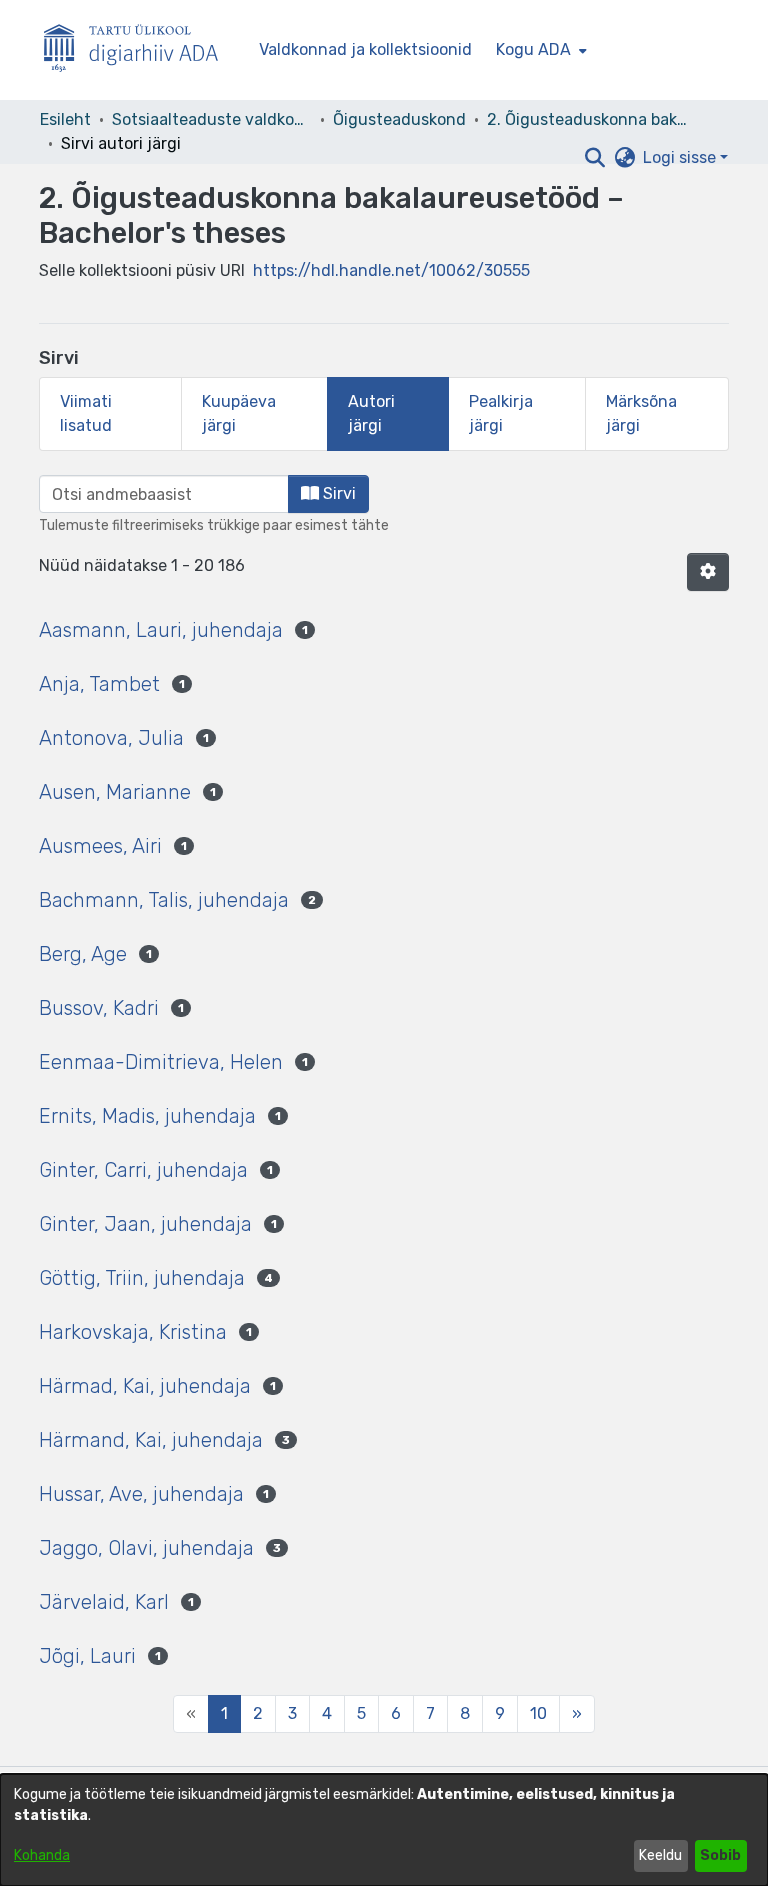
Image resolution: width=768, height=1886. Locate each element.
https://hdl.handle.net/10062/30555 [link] (391, 270)
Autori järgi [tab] (371, 413)
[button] (594, 158)
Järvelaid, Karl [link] (104, 1602)
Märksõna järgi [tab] (641, 413)
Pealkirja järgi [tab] (501, 413)
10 (538, 1713)
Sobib (720, 1855)
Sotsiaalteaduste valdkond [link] (212, 119)
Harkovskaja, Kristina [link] (133, 1332)
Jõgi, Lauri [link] (87, 1656)
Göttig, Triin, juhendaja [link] (142, 1278)
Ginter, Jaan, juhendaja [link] (145, 1224)
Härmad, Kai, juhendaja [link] (145, 1386)
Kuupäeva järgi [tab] (239, 413)
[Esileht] (139, 50)
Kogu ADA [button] (533, 49)
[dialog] (384, 1830)
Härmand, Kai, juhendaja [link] (151, 1440)
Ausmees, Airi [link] (100, 846)
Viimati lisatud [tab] (86, 413)
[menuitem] (539, 50)
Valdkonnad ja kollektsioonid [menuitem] (365, 49)
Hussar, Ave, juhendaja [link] (141, 1494)
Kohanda (42, 1855)
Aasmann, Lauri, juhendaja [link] (161, 630)
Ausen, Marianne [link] (115, 792)
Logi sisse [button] (681, 157)
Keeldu (660, 1855)
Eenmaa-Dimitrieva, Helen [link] (161, 1062)
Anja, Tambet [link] (99, 684)
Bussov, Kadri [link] (99, 1008)
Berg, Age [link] (83, 954)
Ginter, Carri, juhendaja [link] (143, 1170)
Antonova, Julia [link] (111, 738)
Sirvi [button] (337, 493)
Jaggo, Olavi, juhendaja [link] (146, 1548)
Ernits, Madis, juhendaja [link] (147, 1116)
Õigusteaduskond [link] (399, 119)
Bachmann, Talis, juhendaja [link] (164, 900)
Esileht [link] (65, 119)
